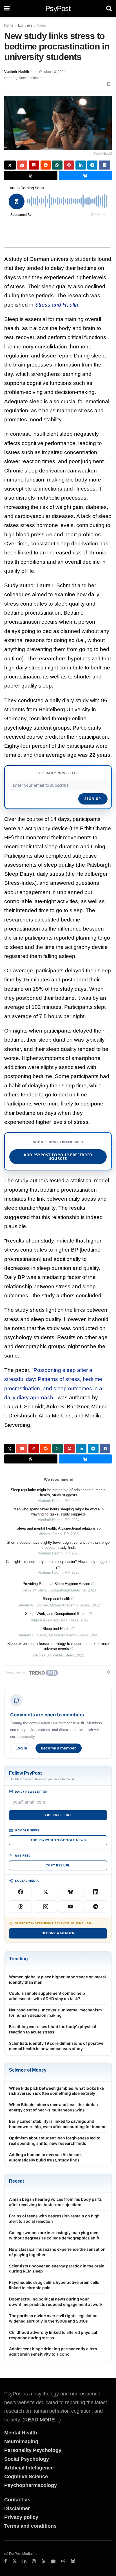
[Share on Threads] (31, 175)
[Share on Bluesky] (85, 175)
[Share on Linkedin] (81, 165)
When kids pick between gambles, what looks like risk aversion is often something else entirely (56, 2091)
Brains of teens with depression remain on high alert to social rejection (54, 2219)
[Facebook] (20, 1892)
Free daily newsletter (58, 773)
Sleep (42, 25)
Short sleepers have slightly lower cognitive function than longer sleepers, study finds (59, 1545)
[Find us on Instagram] (34, 2561)
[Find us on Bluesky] (73, 2561)
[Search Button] (109, 8)
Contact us (17, 2500)
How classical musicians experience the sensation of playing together (57, 2252)
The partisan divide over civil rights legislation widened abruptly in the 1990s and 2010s (53, 2318)
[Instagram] (45, 1907)
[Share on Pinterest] (69, 165)
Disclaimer (17, 2508)
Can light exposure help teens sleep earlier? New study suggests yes (59, 1564)
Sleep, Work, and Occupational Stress (56, 1614)
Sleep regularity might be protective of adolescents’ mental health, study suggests (59, 1492)
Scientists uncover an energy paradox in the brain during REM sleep (57, 2269)
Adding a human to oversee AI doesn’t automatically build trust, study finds (45, 2157)
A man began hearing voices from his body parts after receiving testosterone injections (55, 2202)
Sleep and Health (56, 1629)
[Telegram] (96, 1907)
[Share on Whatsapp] (57, 165)
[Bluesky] (71, 1892)
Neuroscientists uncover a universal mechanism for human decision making (55, 2013)
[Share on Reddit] (46, 165)
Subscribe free (58, 1815)
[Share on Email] (22, 165)
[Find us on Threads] (63, 2561)
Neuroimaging (21, 2441)
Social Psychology (27, 2459)
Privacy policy (21, 2517)
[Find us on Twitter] (15, 2561)
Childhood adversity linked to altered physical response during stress (53, 2335)
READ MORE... (42, 2420)
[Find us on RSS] (43, 2561)
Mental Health (21, 2433)
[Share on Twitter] (10, 165)
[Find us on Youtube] (53, 2561)
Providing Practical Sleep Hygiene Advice (56, 1584)
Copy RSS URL (58, 1865)
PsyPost (58, 8)
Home (9, 25)
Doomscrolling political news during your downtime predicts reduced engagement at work (56, 2302)
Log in (21, 1748)
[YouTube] (71, 1907)
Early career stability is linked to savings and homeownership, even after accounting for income (58, 2124)
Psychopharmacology (31, 2485)
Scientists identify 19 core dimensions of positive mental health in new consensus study (56, 2046)
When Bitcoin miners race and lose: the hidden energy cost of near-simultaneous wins (53, 2107)
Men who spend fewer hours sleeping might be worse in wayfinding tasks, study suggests (59, 1512)
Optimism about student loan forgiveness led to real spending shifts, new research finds (55, 2141)
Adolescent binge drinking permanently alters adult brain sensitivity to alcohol (53, 2351)
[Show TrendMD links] (108, 1672)
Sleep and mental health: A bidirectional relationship (59, 1528)
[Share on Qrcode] (34, 165)
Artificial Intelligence (29, 2468)
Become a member (59, 1748)
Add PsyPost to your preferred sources (58, 1157)
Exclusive (25, 25)
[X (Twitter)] (45, 1892)
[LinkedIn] (96, 1892)
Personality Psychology (33, 2450)
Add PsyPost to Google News (58, 1840)
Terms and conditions (30, 2526)
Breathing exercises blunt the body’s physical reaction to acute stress (53, 2029)
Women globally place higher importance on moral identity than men (57, 1979)
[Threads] (20, 1907)
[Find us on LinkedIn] (24, 2561)
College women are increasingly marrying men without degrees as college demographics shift (54, 2235)
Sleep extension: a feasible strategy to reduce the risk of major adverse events (59, 1646)
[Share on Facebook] (105, 165)
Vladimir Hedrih (17, 72)
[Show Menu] (7, 8)
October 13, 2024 (52, 72)
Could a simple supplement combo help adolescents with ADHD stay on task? (47, 1996)
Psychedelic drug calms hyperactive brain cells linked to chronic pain (54, 2285)
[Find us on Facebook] (5, 2561)
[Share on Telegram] (92, 165)
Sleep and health (56, 1599)
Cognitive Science (26, 2477)
